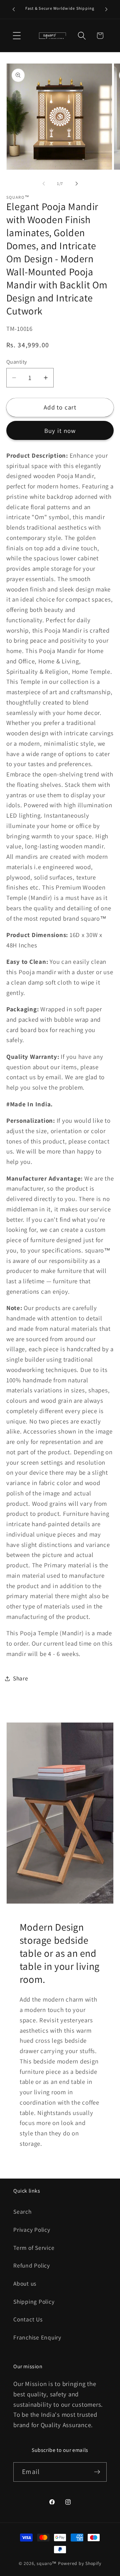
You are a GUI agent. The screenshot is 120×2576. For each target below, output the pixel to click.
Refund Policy (32, 2265)
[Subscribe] (97, 2472)
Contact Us (28, 2319)
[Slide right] (77, 184)
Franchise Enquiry (37, 2337)
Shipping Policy (34, 2302)
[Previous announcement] (14, 9)
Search (22, 2212)
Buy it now (60, 431)
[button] (17, 36)
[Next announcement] (106, 9)
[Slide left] (44, 184)
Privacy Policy (32, 2230)
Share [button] (21, 1678)
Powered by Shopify (80, 2563)
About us (25, 2283)
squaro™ (47, 2563)
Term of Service (34, 2248)
